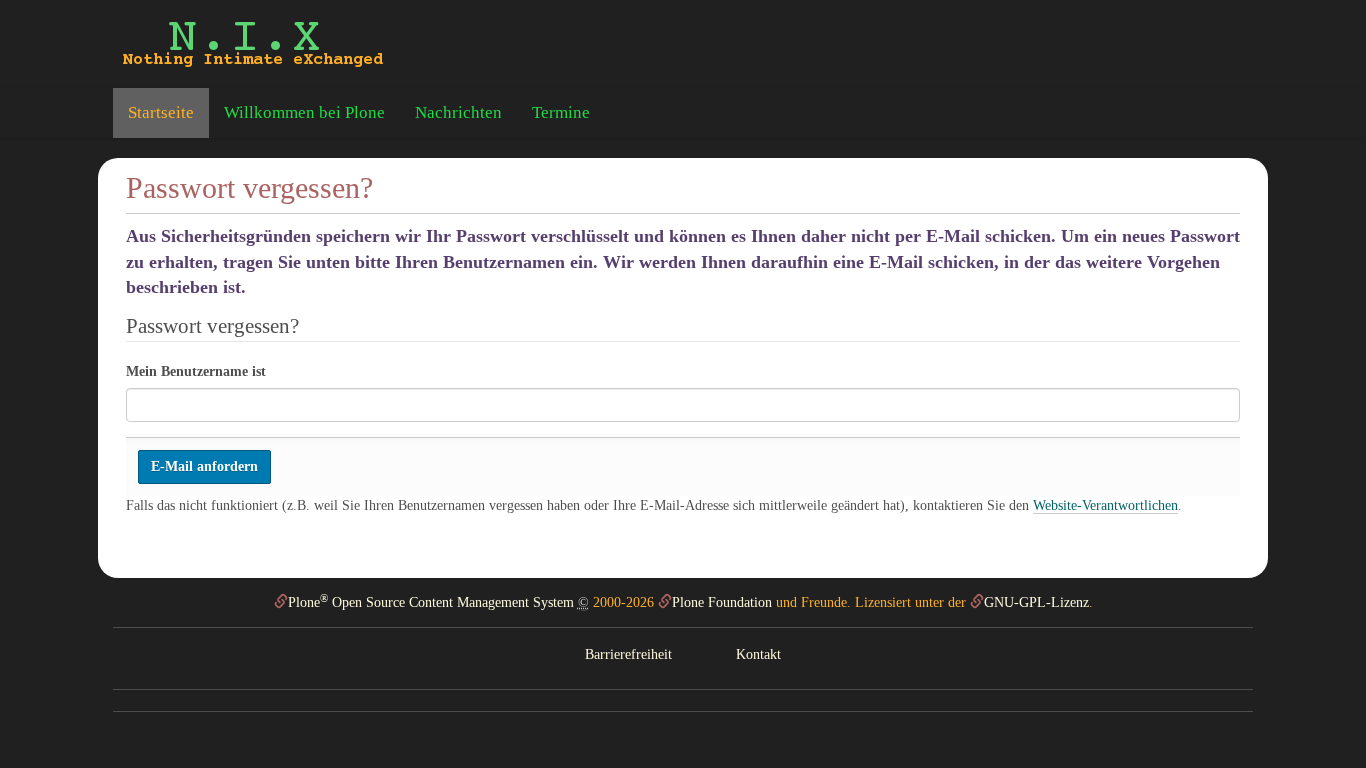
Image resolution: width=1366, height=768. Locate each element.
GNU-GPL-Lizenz (1036, 602)
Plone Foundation (722, 602)
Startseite (161, 112)
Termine (561, 112)
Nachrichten (458, 112)
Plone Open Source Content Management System (431, 602)
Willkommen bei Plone (304, 112)
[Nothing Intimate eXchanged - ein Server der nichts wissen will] (253, 44)
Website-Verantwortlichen (1105, 505)
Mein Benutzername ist (196, 371)
